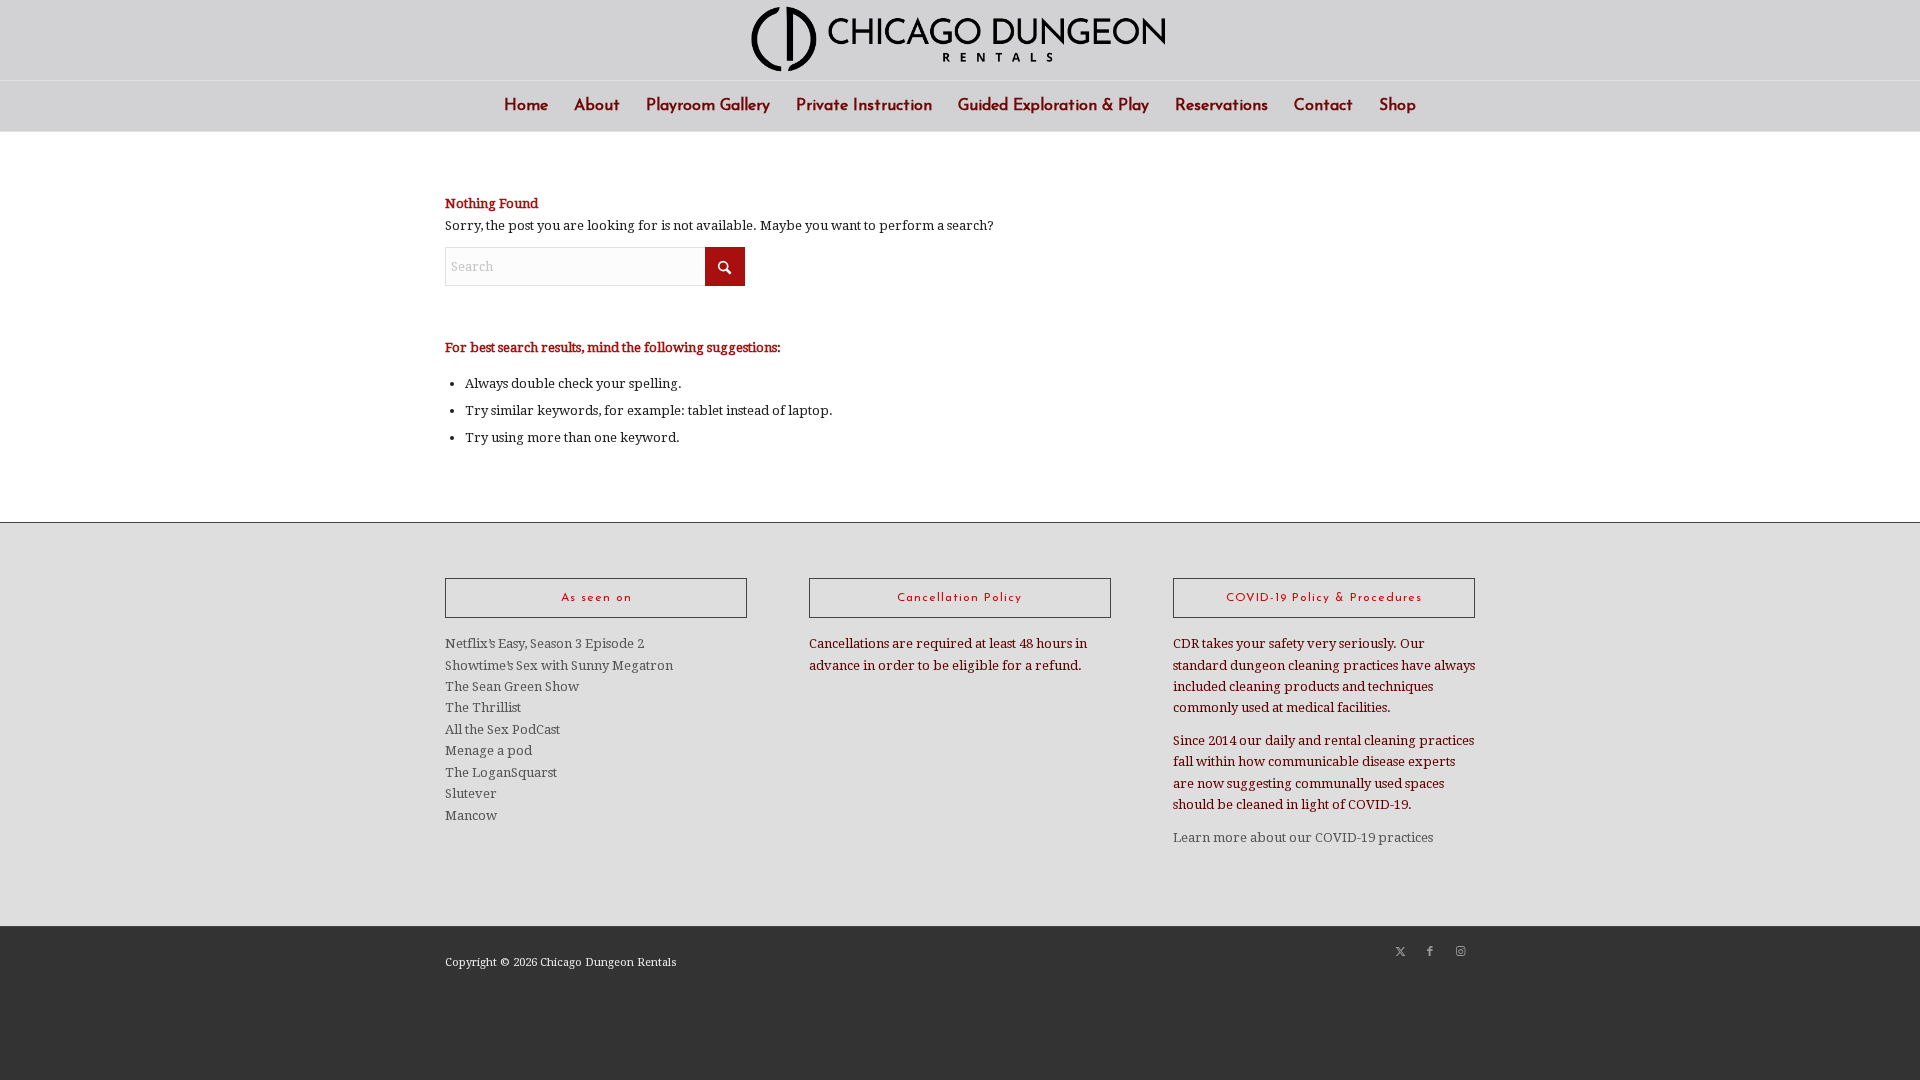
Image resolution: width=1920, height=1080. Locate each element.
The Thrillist (483, 707)
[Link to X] (1400, 952)
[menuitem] (526, 106)
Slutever (471, 793)
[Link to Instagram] (1460, 952)
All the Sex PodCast (502, 729)
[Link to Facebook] (1430, 952)
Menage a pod (488, 750)
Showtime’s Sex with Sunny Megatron (559, 665)
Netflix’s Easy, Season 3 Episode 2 (544, 643)
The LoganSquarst (501, 772)
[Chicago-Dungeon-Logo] (960, 40)
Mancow (471, 815)
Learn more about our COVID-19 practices (1303, 837)
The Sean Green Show (512, 686)
